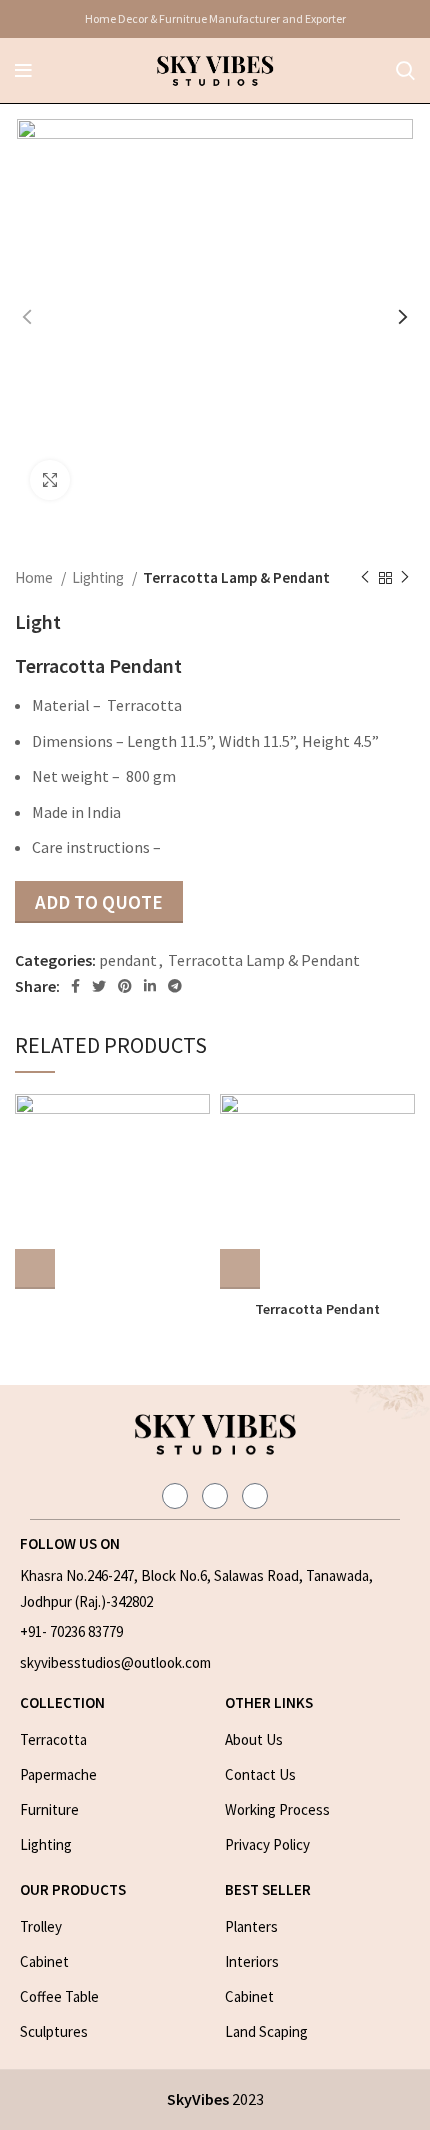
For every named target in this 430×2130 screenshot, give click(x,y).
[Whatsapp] (255, 1496)
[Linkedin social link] (150, 986)
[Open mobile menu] (23, 71)
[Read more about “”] (35, 1269)
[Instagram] (175, 1496)
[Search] (405, 71)
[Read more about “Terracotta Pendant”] (240, 1269)
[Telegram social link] (175, 986)
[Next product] (405, 578)
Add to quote (99, 902)
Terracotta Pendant (317, 1309)
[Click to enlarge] (50, 480)
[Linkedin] (215, 1496)
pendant (128, 960)
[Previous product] (365, 578)
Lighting (99, 577)
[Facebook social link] (75, 986)
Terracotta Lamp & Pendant (236, 577)
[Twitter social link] (99, 986)
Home (35, 577)
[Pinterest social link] (125, 986)
